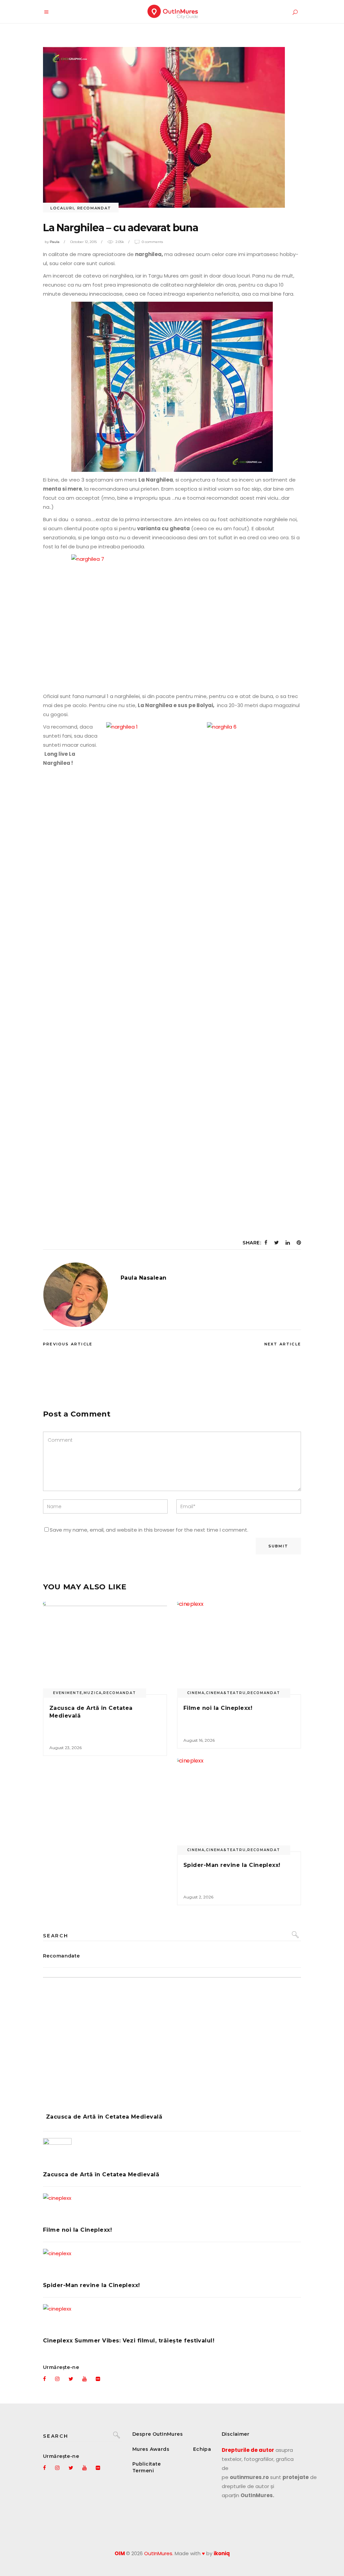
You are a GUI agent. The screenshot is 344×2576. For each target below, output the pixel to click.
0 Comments (152, 242)
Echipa (202, 2449)
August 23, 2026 (66, 1748)
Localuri (62, 208)
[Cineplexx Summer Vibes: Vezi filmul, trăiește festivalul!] (172, 2318)
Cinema (196, 1693)
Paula (55, 242)
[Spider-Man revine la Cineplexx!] (239, 1805)
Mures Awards (151, 2449)
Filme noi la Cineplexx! (218, 1708)
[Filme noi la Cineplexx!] (239, 1648)
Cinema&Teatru (226, 1693)
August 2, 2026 (198, 1897)
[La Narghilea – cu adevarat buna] (76, 1295)
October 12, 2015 (83, 242)
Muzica (93, 1693)
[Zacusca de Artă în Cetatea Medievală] (105, 1648)
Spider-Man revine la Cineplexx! (232, 1865)
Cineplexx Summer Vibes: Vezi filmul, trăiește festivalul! (129, 2341)
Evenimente (68, 1693)
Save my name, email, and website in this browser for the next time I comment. (149, 1530)
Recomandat (94, 208)
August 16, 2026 (199, 1740)
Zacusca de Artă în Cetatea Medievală (104, 2117)
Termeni (143, 2471)
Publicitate (147, 2464)
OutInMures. (159, 2553)
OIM (120, 2553)
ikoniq (222, 2553)
